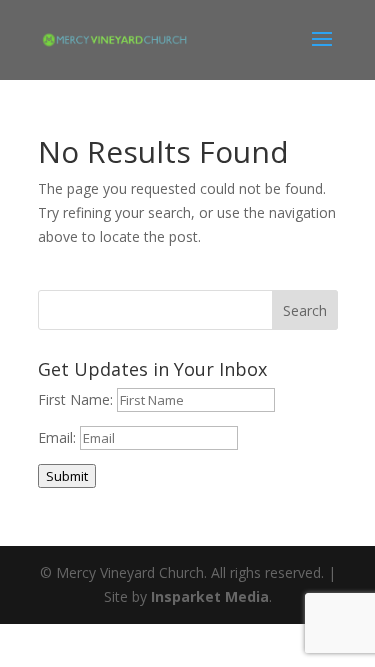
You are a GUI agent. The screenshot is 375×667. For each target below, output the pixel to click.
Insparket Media (210, 596)
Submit (67, 476)
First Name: (77, 399)
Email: (59, 437)
